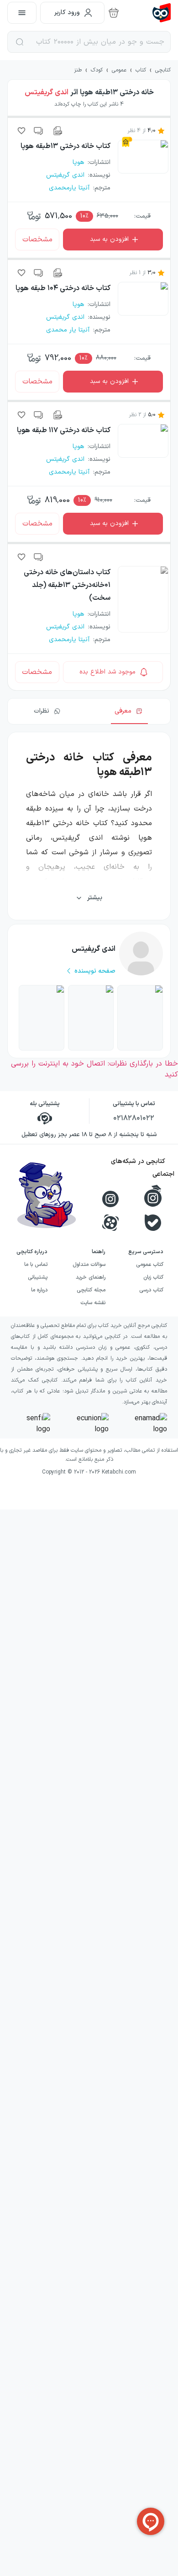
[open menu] (22, 13)
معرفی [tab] (123, 711)
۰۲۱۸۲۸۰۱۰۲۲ (134, 1118)
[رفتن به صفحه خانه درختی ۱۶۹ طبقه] (140, 1018)
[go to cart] (114, 13)
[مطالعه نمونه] (57, 131)
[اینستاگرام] (110, 1199)
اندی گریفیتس (47, 92)
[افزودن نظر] (39, 131)
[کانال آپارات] (110, 1223)
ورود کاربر (67, 13)
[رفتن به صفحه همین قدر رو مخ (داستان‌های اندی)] (42, 1018)
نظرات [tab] (42, 711)
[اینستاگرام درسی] (153, 1196)
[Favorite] (21, 131)
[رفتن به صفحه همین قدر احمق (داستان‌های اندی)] (91, 1018)
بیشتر (95, 898)
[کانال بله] (153, 1223)
